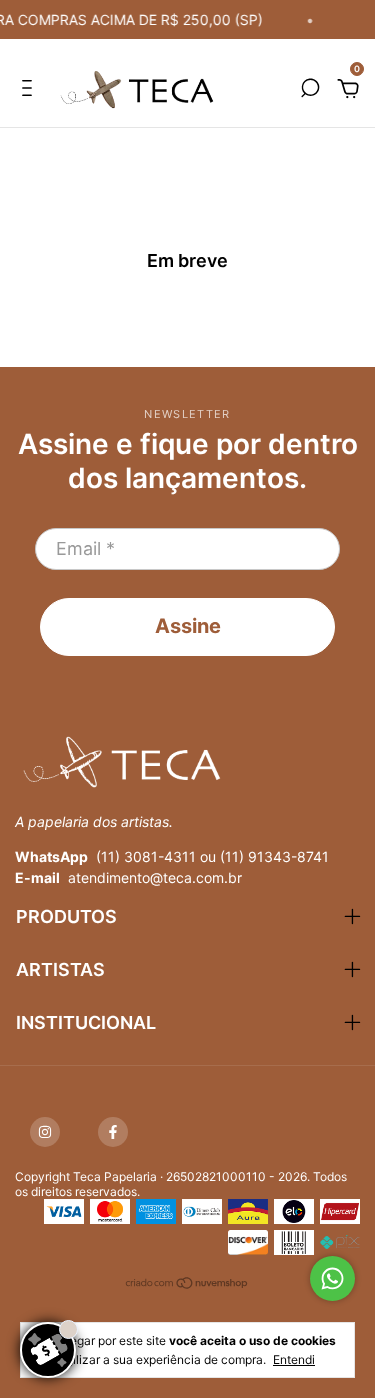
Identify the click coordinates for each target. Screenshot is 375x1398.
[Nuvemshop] (187, 1285)
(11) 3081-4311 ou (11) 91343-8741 (212, 856)
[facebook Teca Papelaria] (113, 1132)
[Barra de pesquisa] (310, 90)
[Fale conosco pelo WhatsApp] (332, 1278)
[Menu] (30, 90)
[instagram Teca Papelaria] (45, 1132)
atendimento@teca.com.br (155, 877)
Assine (188, 626)
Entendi (294, 1359)
